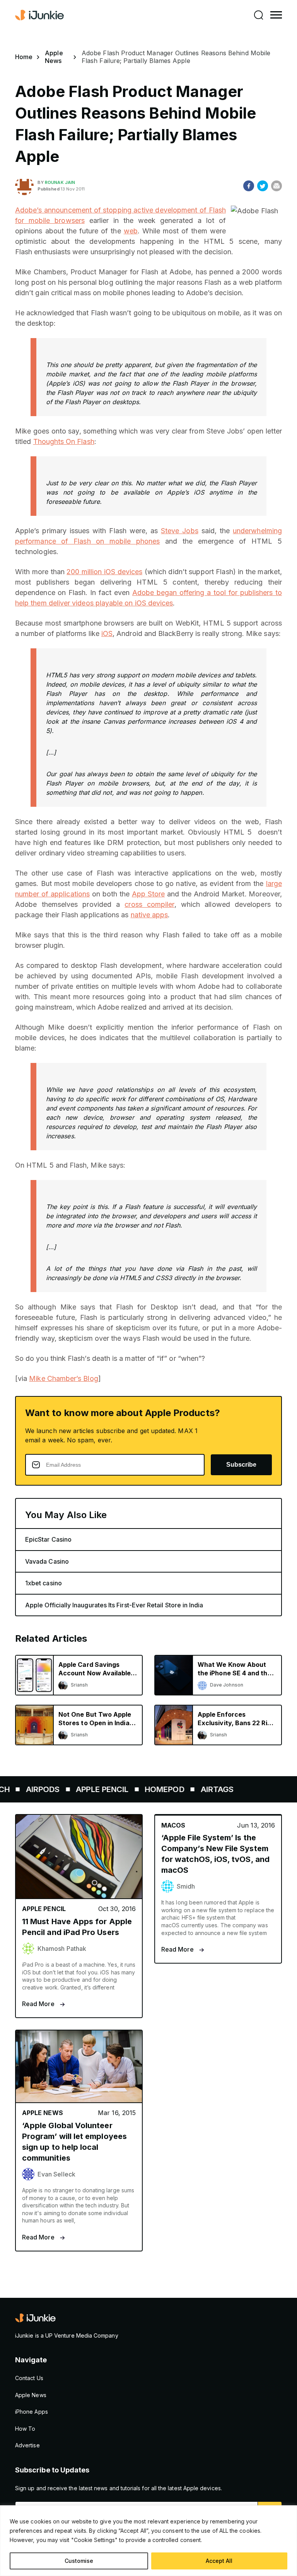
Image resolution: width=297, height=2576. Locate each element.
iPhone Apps (32, 2412)
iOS (107, 633)
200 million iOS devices (104, 572)
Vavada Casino (47, 1561)
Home (24, 57)
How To (25, 2429)
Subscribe (241, 1465)
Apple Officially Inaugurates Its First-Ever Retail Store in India (114, 1605)
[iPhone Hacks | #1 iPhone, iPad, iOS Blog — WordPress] (40, 15)
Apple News (54, 57)
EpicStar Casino (48, 1539)
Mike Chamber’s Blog (63, 1378)
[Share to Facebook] (249, 186)
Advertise (27, 2445)
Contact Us (29, 2378)
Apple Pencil (84, 1789)
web (131, 231)
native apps (149, 915)
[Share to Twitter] (263, 186)
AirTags (198, 1789)
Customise (79, 2561)
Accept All (219, 2561)
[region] (148, 2541)
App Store (148, 894)
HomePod (146, 1789)
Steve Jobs (180, 531)
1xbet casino (44, 1583)
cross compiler (149, 904)
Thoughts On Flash (64, 441)
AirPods (24, 1789)
